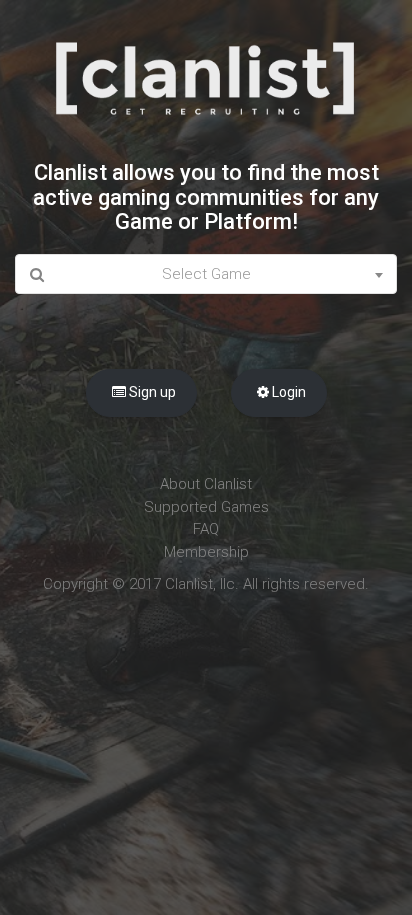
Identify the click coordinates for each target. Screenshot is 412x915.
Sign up (151, 392)
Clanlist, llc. (202, 584)
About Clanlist (206, 484)
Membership (206, 552)
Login (287, 392)
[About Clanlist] (206, 78)
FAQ (206, 529)
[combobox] (206, 274)
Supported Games (206, 507)
